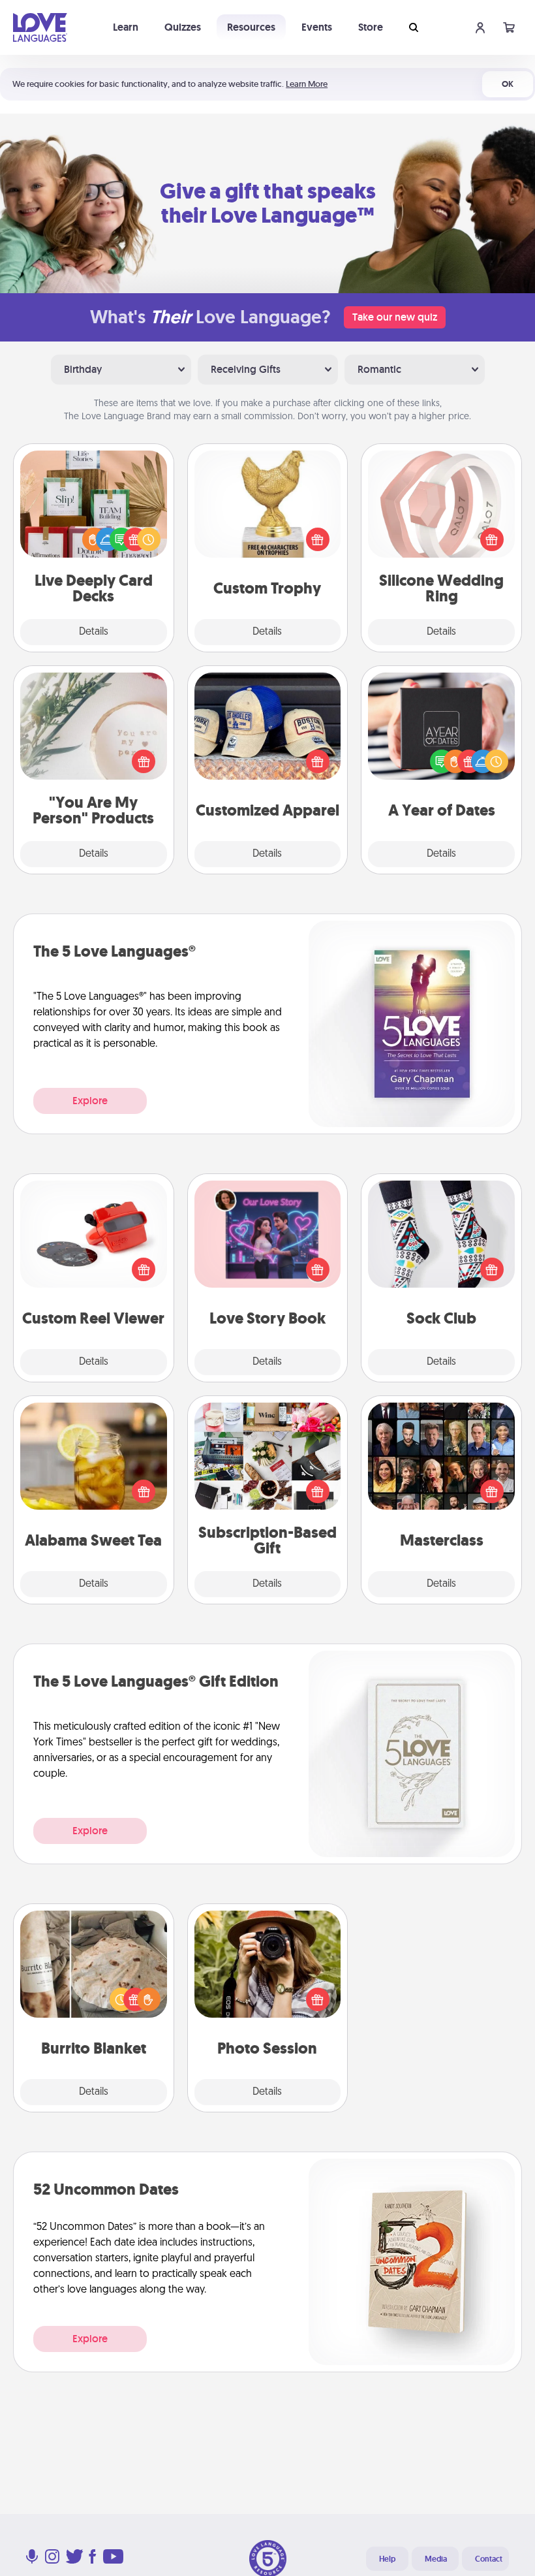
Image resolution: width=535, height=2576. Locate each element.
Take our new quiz (395, 317)
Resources (251, 27)
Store (371, 27)
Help (387, 2559)
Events (317, 27)
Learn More (307, 84)
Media (436, 2559)
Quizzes (183, 27)
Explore (90, 1101)
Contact (489, 2559)
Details (94, 632)
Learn (126, 27)
